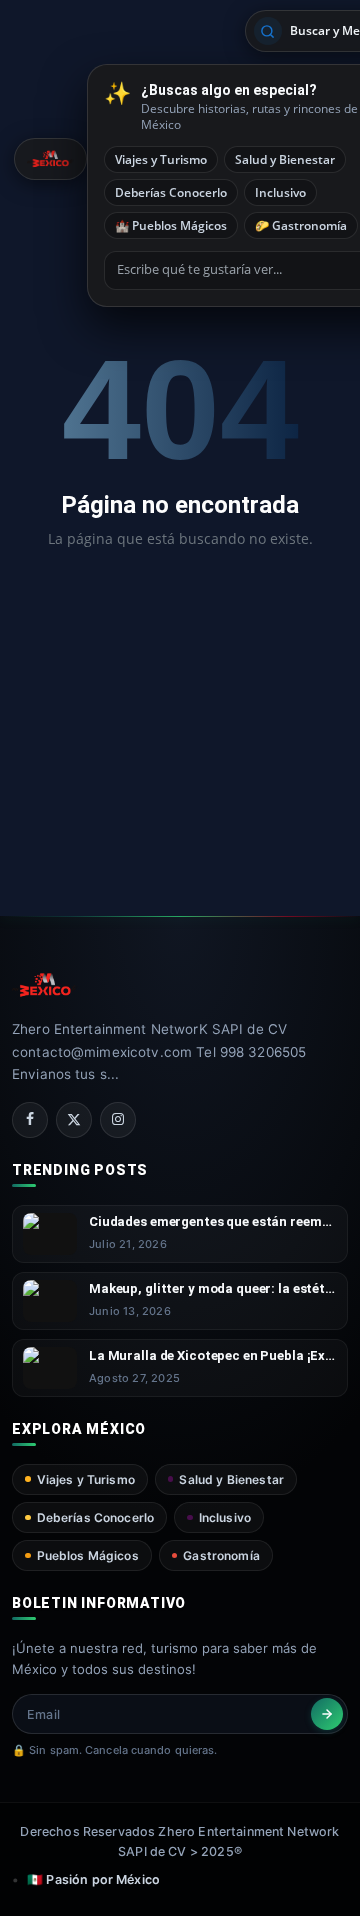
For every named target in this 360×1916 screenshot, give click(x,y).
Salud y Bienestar (285, 159)
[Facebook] (30, 1120)
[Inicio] (50, 159)
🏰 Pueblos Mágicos (171, 225)
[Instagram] (118, 1120)
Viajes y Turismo (161, 159)
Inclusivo (280, 192)
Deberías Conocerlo (171, 192)
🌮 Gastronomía (301, 225)
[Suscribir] (327, 1714)
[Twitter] (74, 1120)
